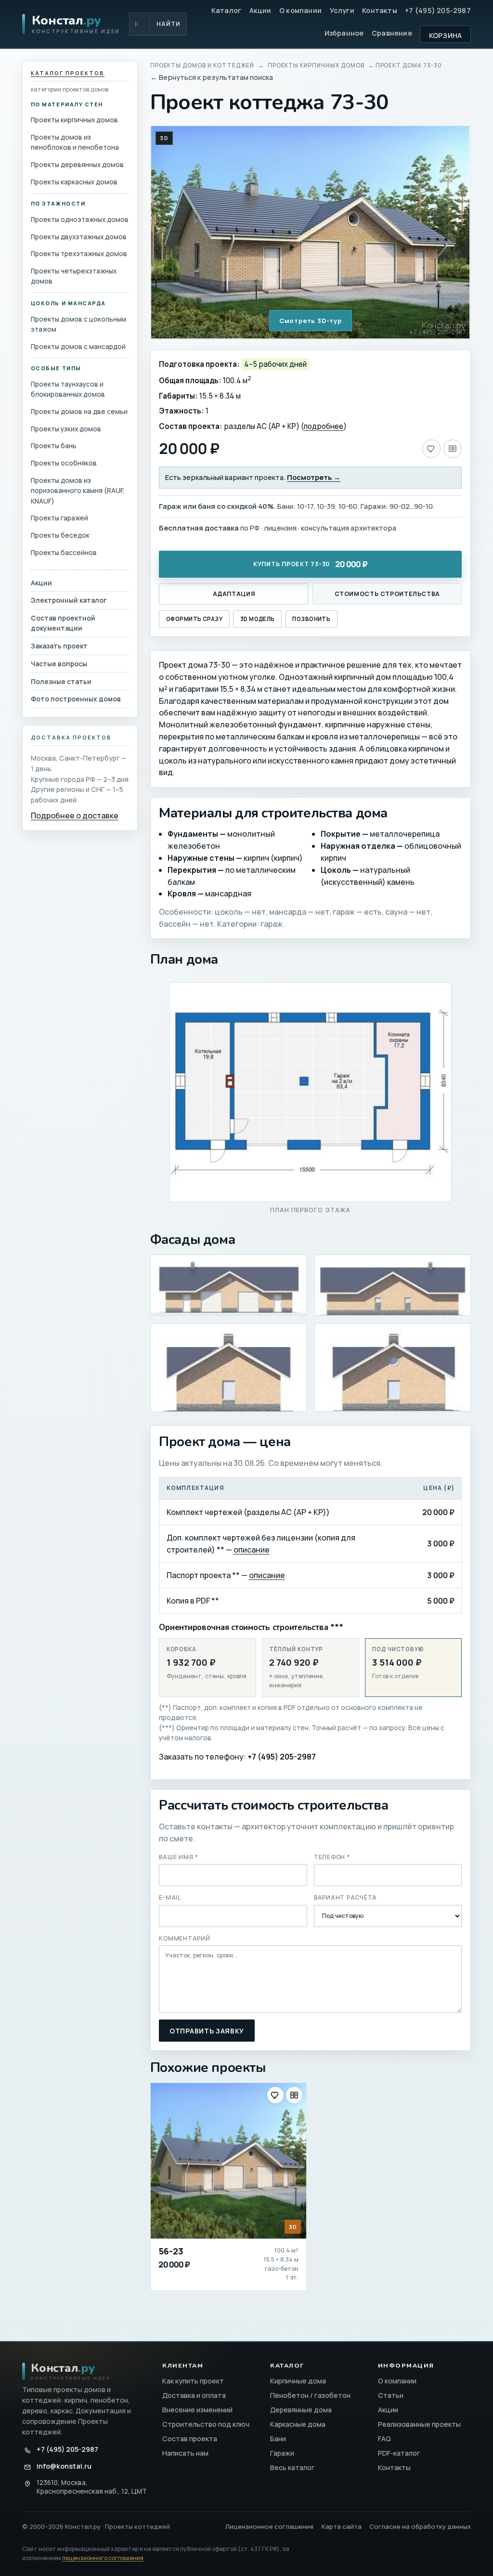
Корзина (446, 35)
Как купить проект (193, 2381)
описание (252, 1550)
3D (164, 138)
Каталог (227, 10)
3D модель (258, 619)
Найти (169, 24)
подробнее (324, 426)
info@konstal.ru (64, 2466)
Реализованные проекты (419, 2424)
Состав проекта (190, 2439)
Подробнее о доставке (75, 816)
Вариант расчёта (345, 1897)
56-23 (171, 2251)
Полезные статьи (61, 681)
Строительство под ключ (206, 2424)
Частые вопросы (59, 664)
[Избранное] (431, 449)
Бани (278, 2439)
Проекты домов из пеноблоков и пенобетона (75, 142)
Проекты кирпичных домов (74, 120)
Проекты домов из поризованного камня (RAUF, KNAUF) (78, 491)
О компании (300, 10)
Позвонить (311, 619)
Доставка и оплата (194, 2395)
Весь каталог (292, 2467)
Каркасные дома (298, 2424)
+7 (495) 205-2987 (438, 10)
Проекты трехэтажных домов (79, 253)
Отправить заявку (207, 2031)
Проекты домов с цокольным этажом (78, 324)
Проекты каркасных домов (74, 182)
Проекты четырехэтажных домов (74, 276)
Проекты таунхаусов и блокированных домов (68, 389)
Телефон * (332, 1857)
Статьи (391, 2395)
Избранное (344, 33)
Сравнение (392, 33)
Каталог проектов (68, 73)
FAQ (384, 2439)
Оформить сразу (194, 619)
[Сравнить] (453, 449)
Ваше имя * (179, 1857)
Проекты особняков (64, 463)
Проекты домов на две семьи (79, 411)
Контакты (380, 10)
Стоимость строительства (387, 594)
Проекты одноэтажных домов (80, 219)
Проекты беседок (60, 535)
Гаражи (282, 2453)
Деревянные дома (301, 2410)
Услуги (342, 10)
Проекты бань (54, 446)
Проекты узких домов (66, 429)
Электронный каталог (69, 600)
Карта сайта (342, 2526)
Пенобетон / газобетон (310, 2395)
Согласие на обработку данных (420, 2526)
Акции (260, 10)
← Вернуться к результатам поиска (212, 77)
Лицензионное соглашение (270, 2526)
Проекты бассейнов (64, 552)
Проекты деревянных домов (77, 164)
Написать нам (185, 2453)
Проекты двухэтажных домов (79, 237)
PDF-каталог (399, 2453)
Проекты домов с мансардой (78, 346)
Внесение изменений (197, 2410)
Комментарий (184, 1938)
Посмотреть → (314, 477)
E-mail (170, 1897)
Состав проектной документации (63, 623)
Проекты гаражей (59, 518)
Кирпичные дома (298, 2381)
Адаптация (234, 594)
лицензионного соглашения (103, 2558)
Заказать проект (59, 646)
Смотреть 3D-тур (311, 321)
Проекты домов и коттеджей (202, 65)
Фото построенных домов (76, 699)
